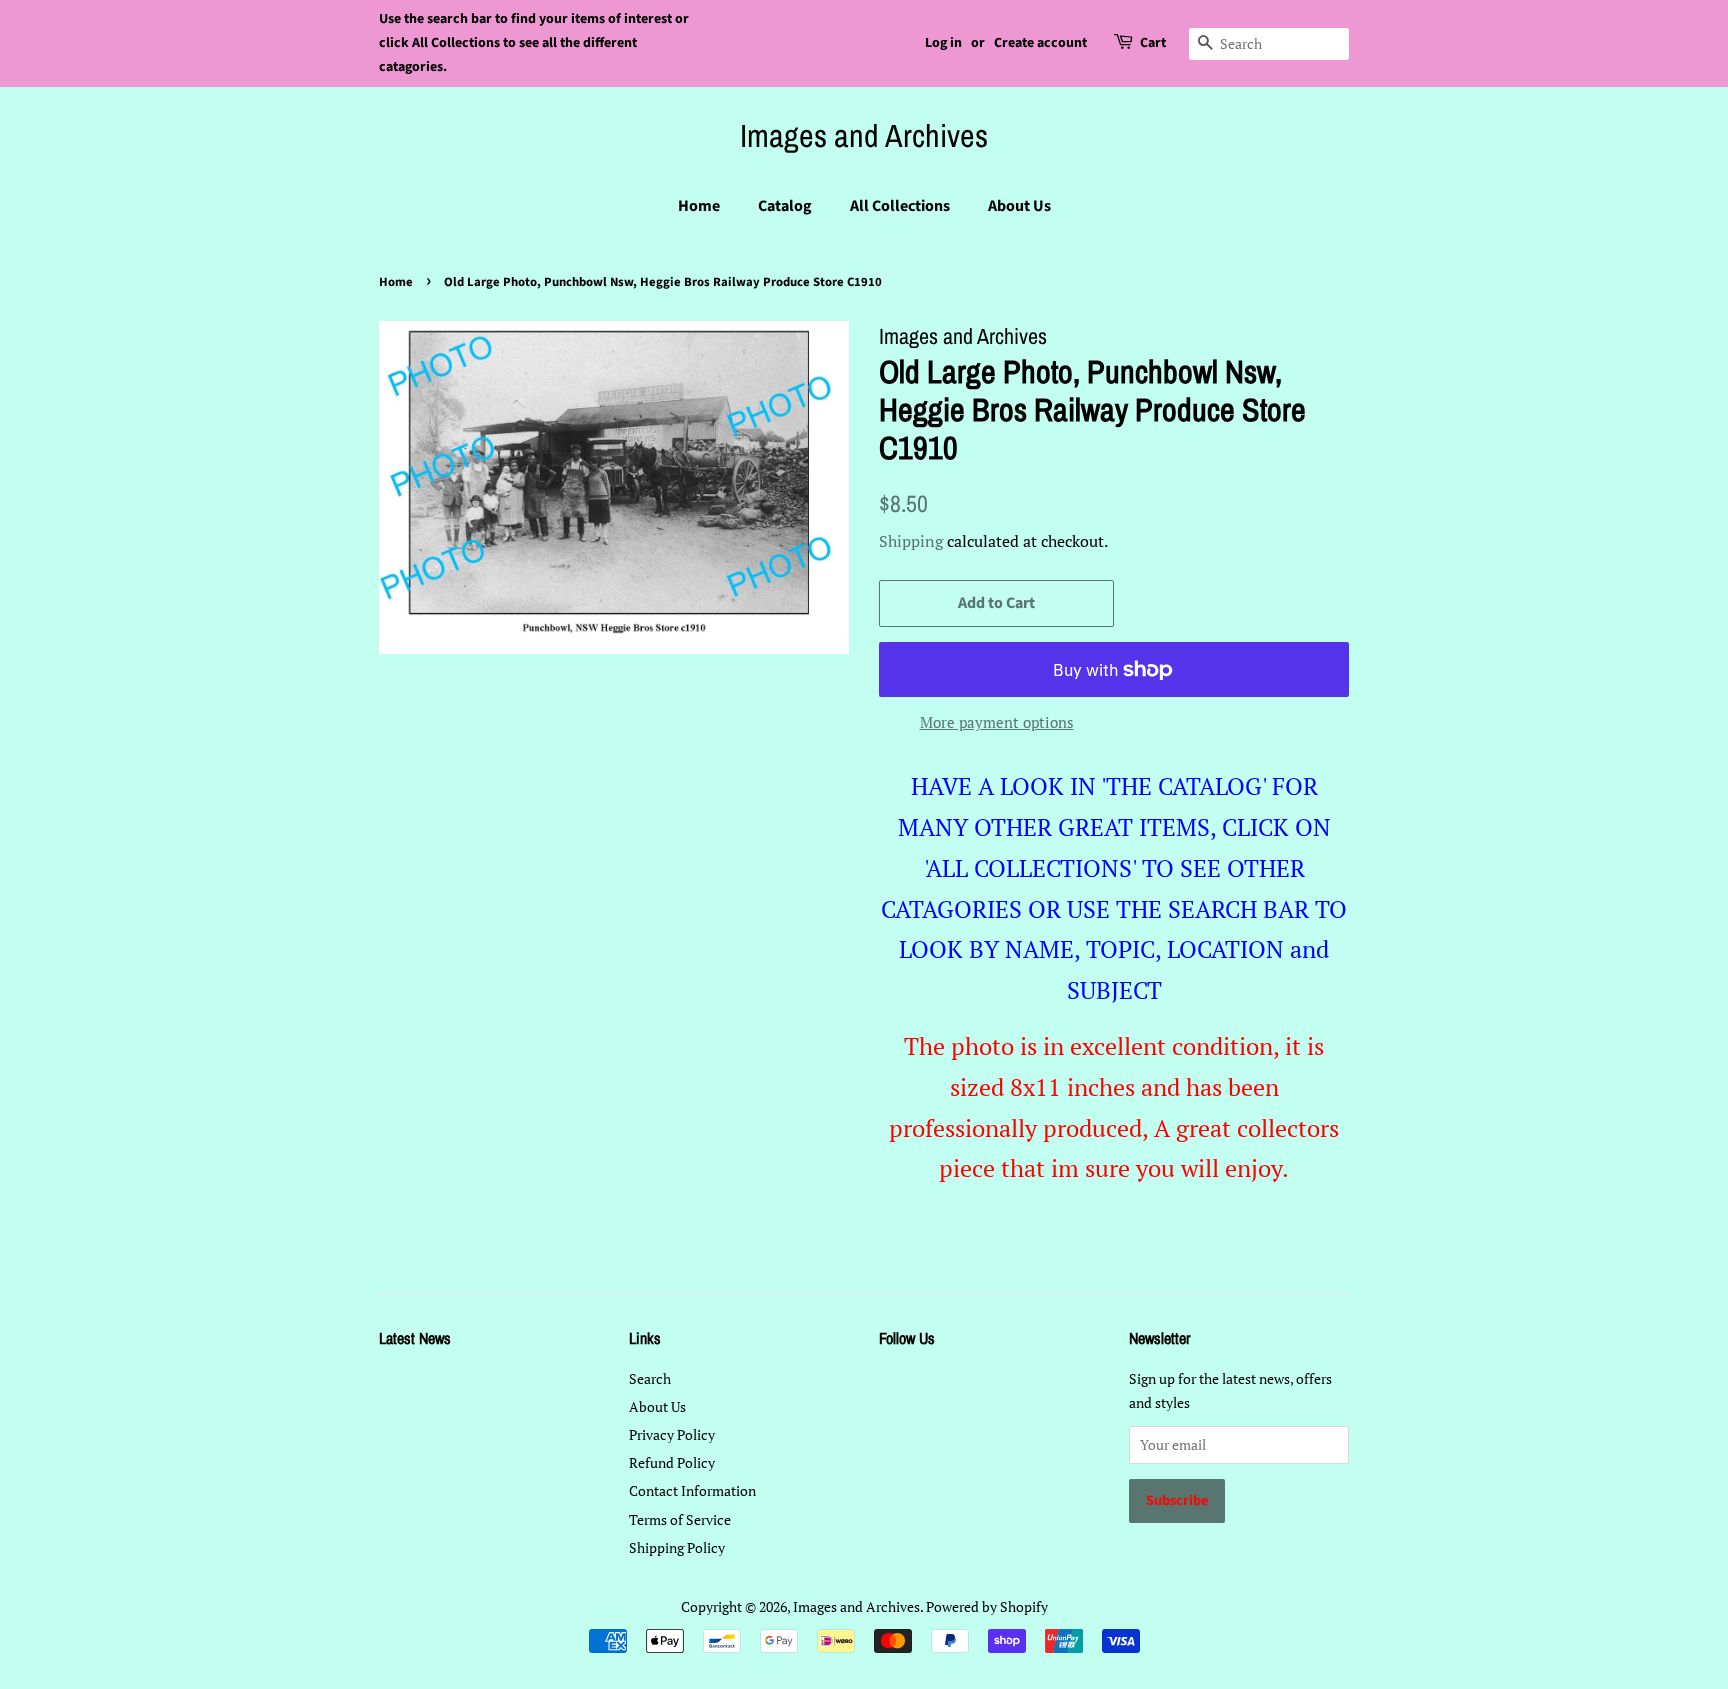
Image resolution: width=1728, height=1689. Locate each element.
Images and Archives (864, 136)
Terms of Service (680, 1519)
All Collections (900, 206)
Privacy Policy (672, 1434)
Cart (1153, 43)
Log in (943, 43)
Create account (1040, 43)
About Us (1019, 206)
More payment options (997, 722)
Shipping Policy (677, 1547)
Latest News (415, 1338)
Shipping (911, 541)
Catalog (785, 206)
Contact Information (692, 1490)
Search (650, 1378)
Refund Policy (672, 1462)
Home (699, 206)
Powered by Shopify (987, 1606)
